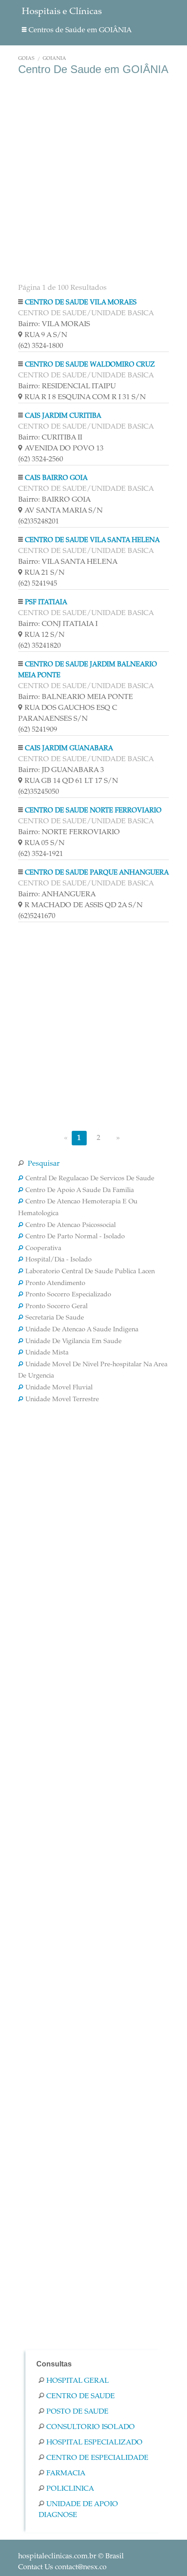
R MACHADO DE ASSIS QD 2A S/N (84, 905)
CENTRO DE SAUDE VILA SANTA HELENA (92, 540)
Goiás (26, 59)
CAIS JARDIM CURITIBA (63, 416)
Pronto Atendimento (55, 1284)
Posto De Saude (77, 2412)
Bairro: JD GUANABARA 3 (61, 770)
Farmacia (66, 2473)
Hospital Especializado (94, 2443)
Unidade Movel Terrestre (62, 1400)
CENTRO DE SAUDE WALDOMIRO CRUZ (90, 365)
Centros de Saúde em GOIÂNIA (80, 30)
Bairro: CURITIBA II (50, 438)
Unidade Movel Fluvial (59, 1388)
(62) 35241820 (39, 646)
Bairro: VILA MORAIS (54, 324)
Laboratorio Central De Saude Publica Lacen (90, 1272)
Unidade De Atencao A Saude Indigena (82, 1330)
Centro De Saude (81, 2396)
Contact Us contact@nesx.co (62, 2567)
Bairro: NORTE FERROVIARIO (69, 832)
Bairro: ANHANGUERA (57, 895)
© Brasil (71, 2556)
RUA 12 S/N (44, 635)
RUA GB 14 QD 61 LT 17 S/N (71, 781)
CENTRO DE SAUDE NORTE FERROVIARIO (93, 811)
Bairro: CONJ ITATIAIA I (58, 624)
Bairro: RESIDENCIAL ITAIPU (67, 386)
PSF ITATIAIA (46, 603)
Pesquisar (43, 1164)
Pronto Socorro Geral (57, 1307)
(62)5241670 (37, 916)
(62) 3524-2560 (41, 459)
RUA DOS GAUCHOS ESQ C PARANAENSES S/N (68, 714)
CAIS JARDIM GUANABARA (69, 749)
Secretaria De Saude (55, 1318)
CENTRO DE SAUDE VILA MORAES (81, 303)
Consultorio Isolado (91, 2427)
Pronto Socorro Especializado (68, 1295)
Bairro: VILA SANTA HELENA (68, 562)
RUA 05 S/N (44, 843)
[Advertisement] (93, 178)
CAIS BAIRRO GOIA (56, 478)
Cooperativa (43, 1249)
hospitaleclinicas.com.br (57, 2556)
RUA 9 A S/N (46, 335)
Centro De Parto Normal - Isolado (75, 1237)
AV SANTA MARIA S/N (64, 511)
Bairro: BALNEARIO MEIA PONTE (76, 697)
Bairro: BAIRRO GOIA (54, 500)
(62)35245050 (39, 792)
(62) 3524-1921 (41, 854)
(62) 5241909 (38, 730)
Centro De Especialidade (97, 2458)
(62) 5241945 (38, 584)
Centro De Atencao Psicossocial (71, 1226)
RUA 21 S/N (44, 573)
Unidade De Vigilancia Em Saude (74, 1342)
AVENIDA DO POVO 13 (64, 449)
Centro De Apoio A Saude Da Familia (80, 1191)
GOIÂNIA (54, 59)
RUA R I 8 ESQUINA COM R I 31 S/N (85, 397)
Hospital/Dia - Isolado (59, 1260)
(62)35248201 (39, 522)
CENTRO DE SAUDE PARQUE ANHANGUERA (97, 873)
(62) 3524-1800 (41, 346)
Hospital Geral (78, 2381)
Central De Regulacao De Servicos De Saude (90, 1179)
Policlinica (70, 2489)
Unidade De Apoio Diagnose (78, 2510)
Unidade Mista (47, 1353)
